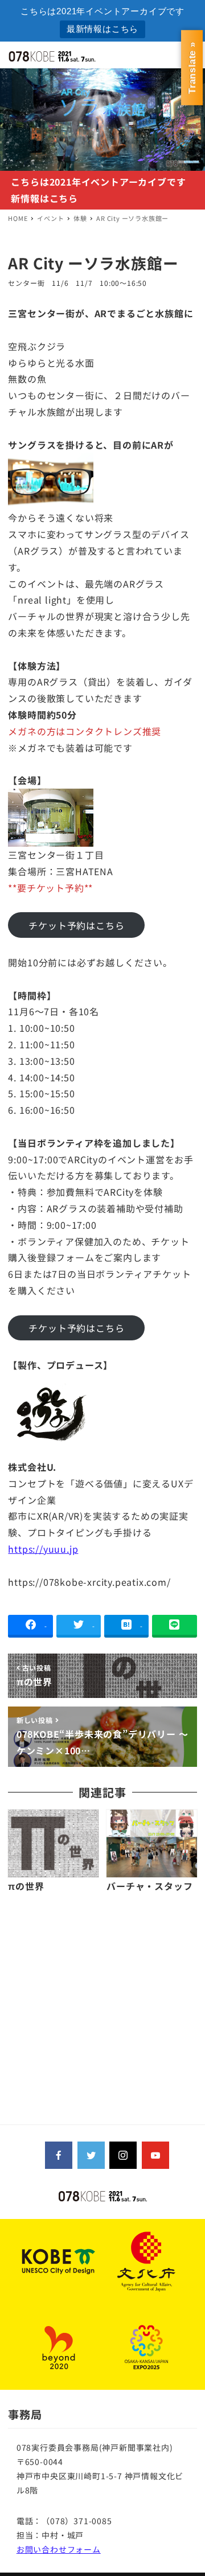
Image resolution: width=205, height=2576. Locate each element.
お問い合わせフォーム (59, 2549)
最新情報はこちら (102, 29)
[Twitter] (91, 2155)
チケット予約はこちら (76, 925)
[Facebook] (59, 2155)
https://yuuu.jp (43, 1549)
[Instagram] (123, 2155)
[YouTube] (155, 2155)
